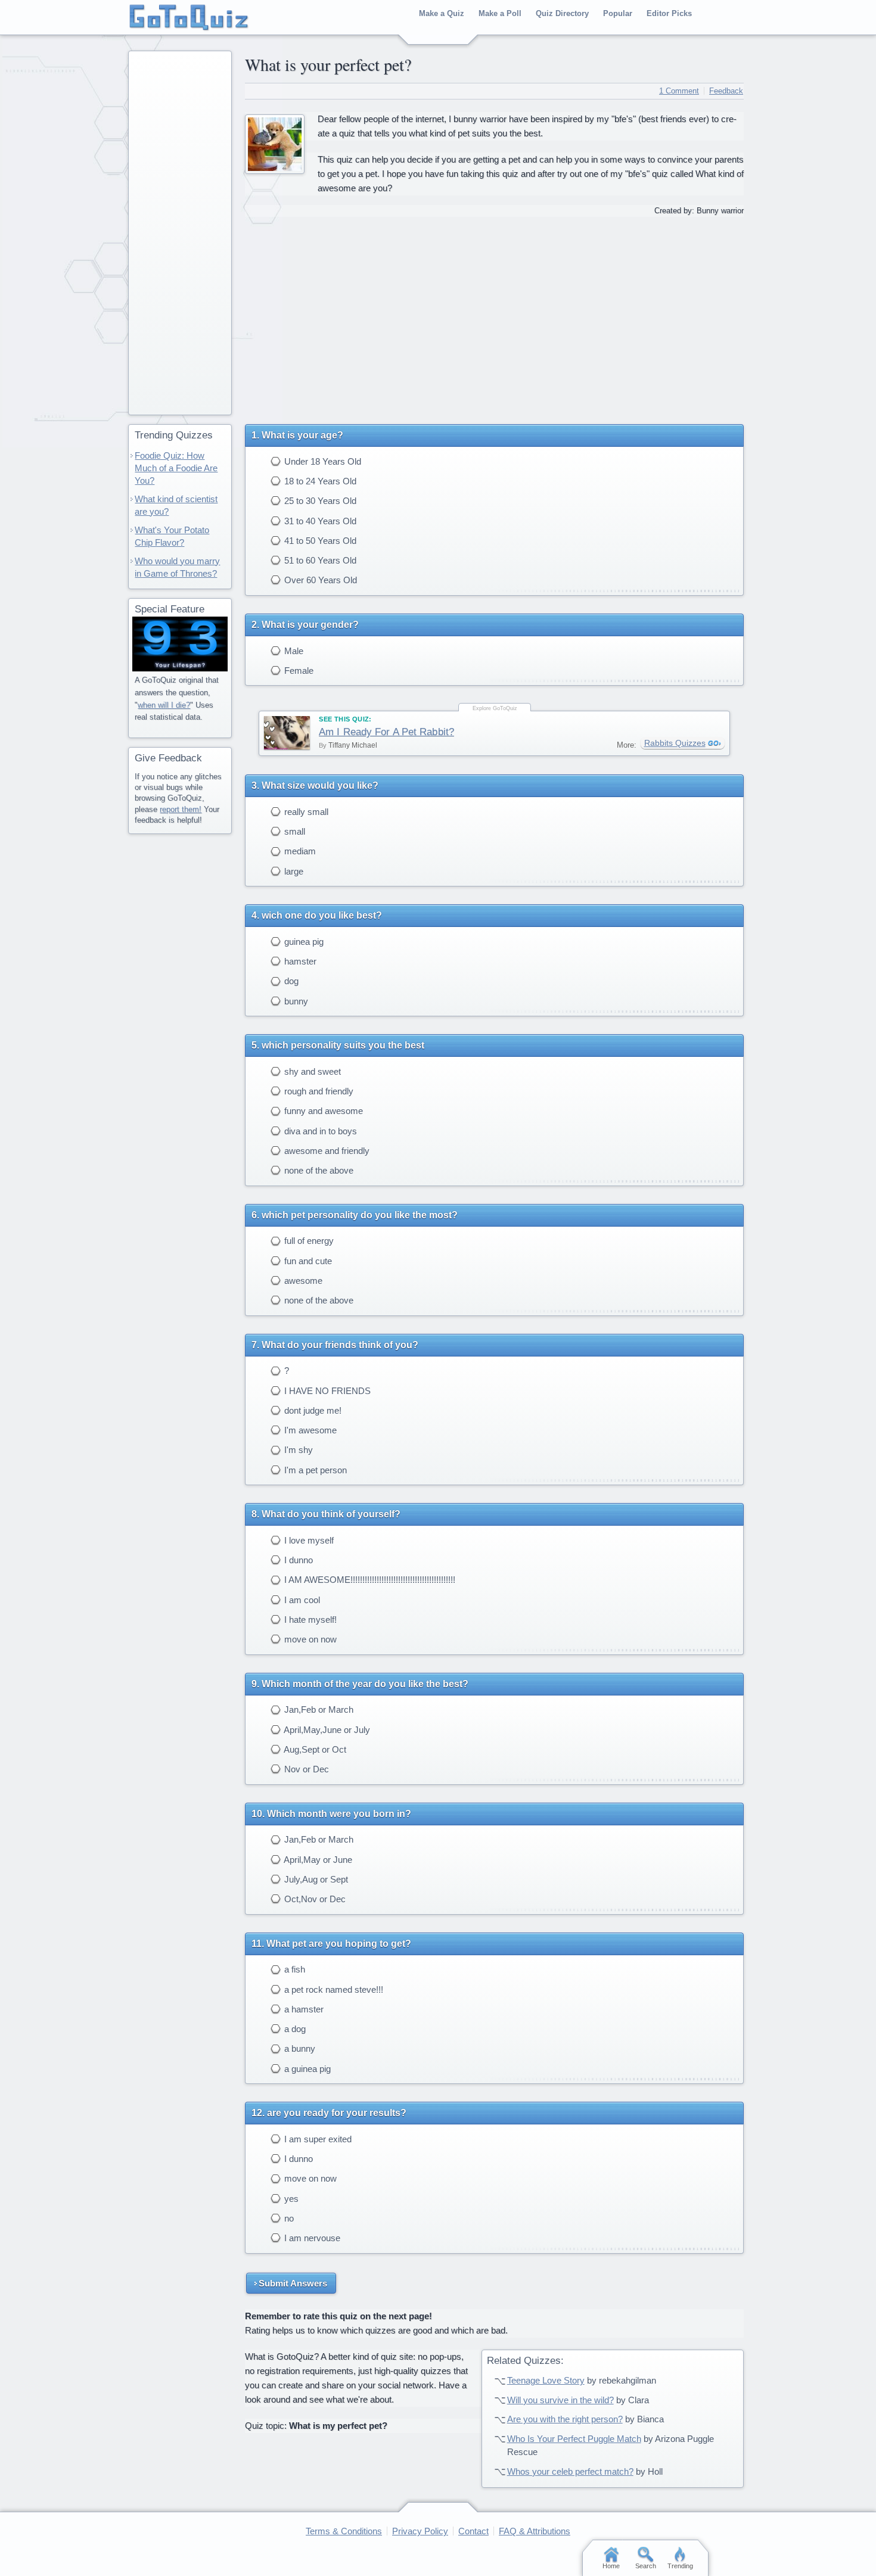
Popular (618, 13)
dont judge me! (312, 1410)
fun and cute (307, 1261)
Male (293, 651)
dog (290, 981)
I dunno (297, 1560)
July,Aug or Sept (315, 1879)
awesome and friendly (326, 1151)
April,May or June (317, 1860)
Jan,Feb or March (318, 1709)
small (293, 831)
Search (646, 2566)
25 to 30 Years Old (319, 501)
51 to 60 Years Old (319, 560)
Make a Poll (500, 13)
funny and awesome (322, 1111)
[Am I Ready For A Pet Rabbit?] (287, 733)
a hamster (303, 2009)
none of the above (318, 1170)
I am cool (301, 1600)
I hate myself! (309, 1620)
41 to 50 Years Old (319, 541)
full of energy (308, 1241)
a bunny (299, 2048)
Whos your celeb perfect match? (570, 2471)
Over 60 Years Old (319, 580)
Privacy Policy (420, 2531)
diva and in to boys (319, 1131)
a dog (294, 2029)
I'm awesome (309, 1430)
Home (611, 2566)
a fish (293, 1969)
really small (305, 812)
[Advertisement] (494, 316)
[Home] (189, 18)
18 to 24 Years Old (319, 481)
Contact (473, 2531)
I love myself (308, 1540)
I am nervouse (311, 2238)
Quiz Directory (562, 13)
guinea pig (303, 942)
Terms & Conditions (344, 2531)
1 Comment (679, 91)
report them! (181, 809)
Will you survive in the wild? (560, 2400)
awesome (302, 1281)
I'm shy (297, 1450)
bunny (295, 1001)
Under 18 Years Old (321, 461)
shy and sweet (311, 1071)
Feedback (726, 91)
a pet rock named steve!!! (333, 1989)
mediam (299, 851)
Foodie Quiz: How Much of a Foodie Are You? (176, 468)
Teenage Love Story (546, 2380)
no (288, 2218)
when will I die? (164, 705)
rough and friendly (318, 1091)
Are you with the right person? (565, 2419)
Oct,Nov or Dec (314, 1899)
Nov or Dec (305, 1769)
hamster (299, 961)
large (293, 871)
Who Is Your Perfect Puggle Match (574, 2439)
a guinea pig (306, 2069)
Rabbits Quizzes (675, 743)
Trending (680, 2566)
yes (290, 2199)
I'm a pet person (314, 1470)
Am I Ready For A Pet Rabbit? (386, 732)
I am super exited (317, 2139)
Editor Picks (669, 13)
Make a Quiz (442, 13)
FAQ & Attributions (535, 2531)
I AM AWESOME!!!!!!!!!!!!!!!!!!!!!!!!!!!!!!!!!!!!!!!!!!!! (369, 1580)
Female (298, 671)
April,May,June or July (326, 1730)
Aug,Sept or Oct (314, 1749)
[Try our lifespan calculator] (180, 644)
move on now (309, 1639)
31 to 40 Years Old (319, 521)
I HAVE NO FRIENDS (326, 1391)
